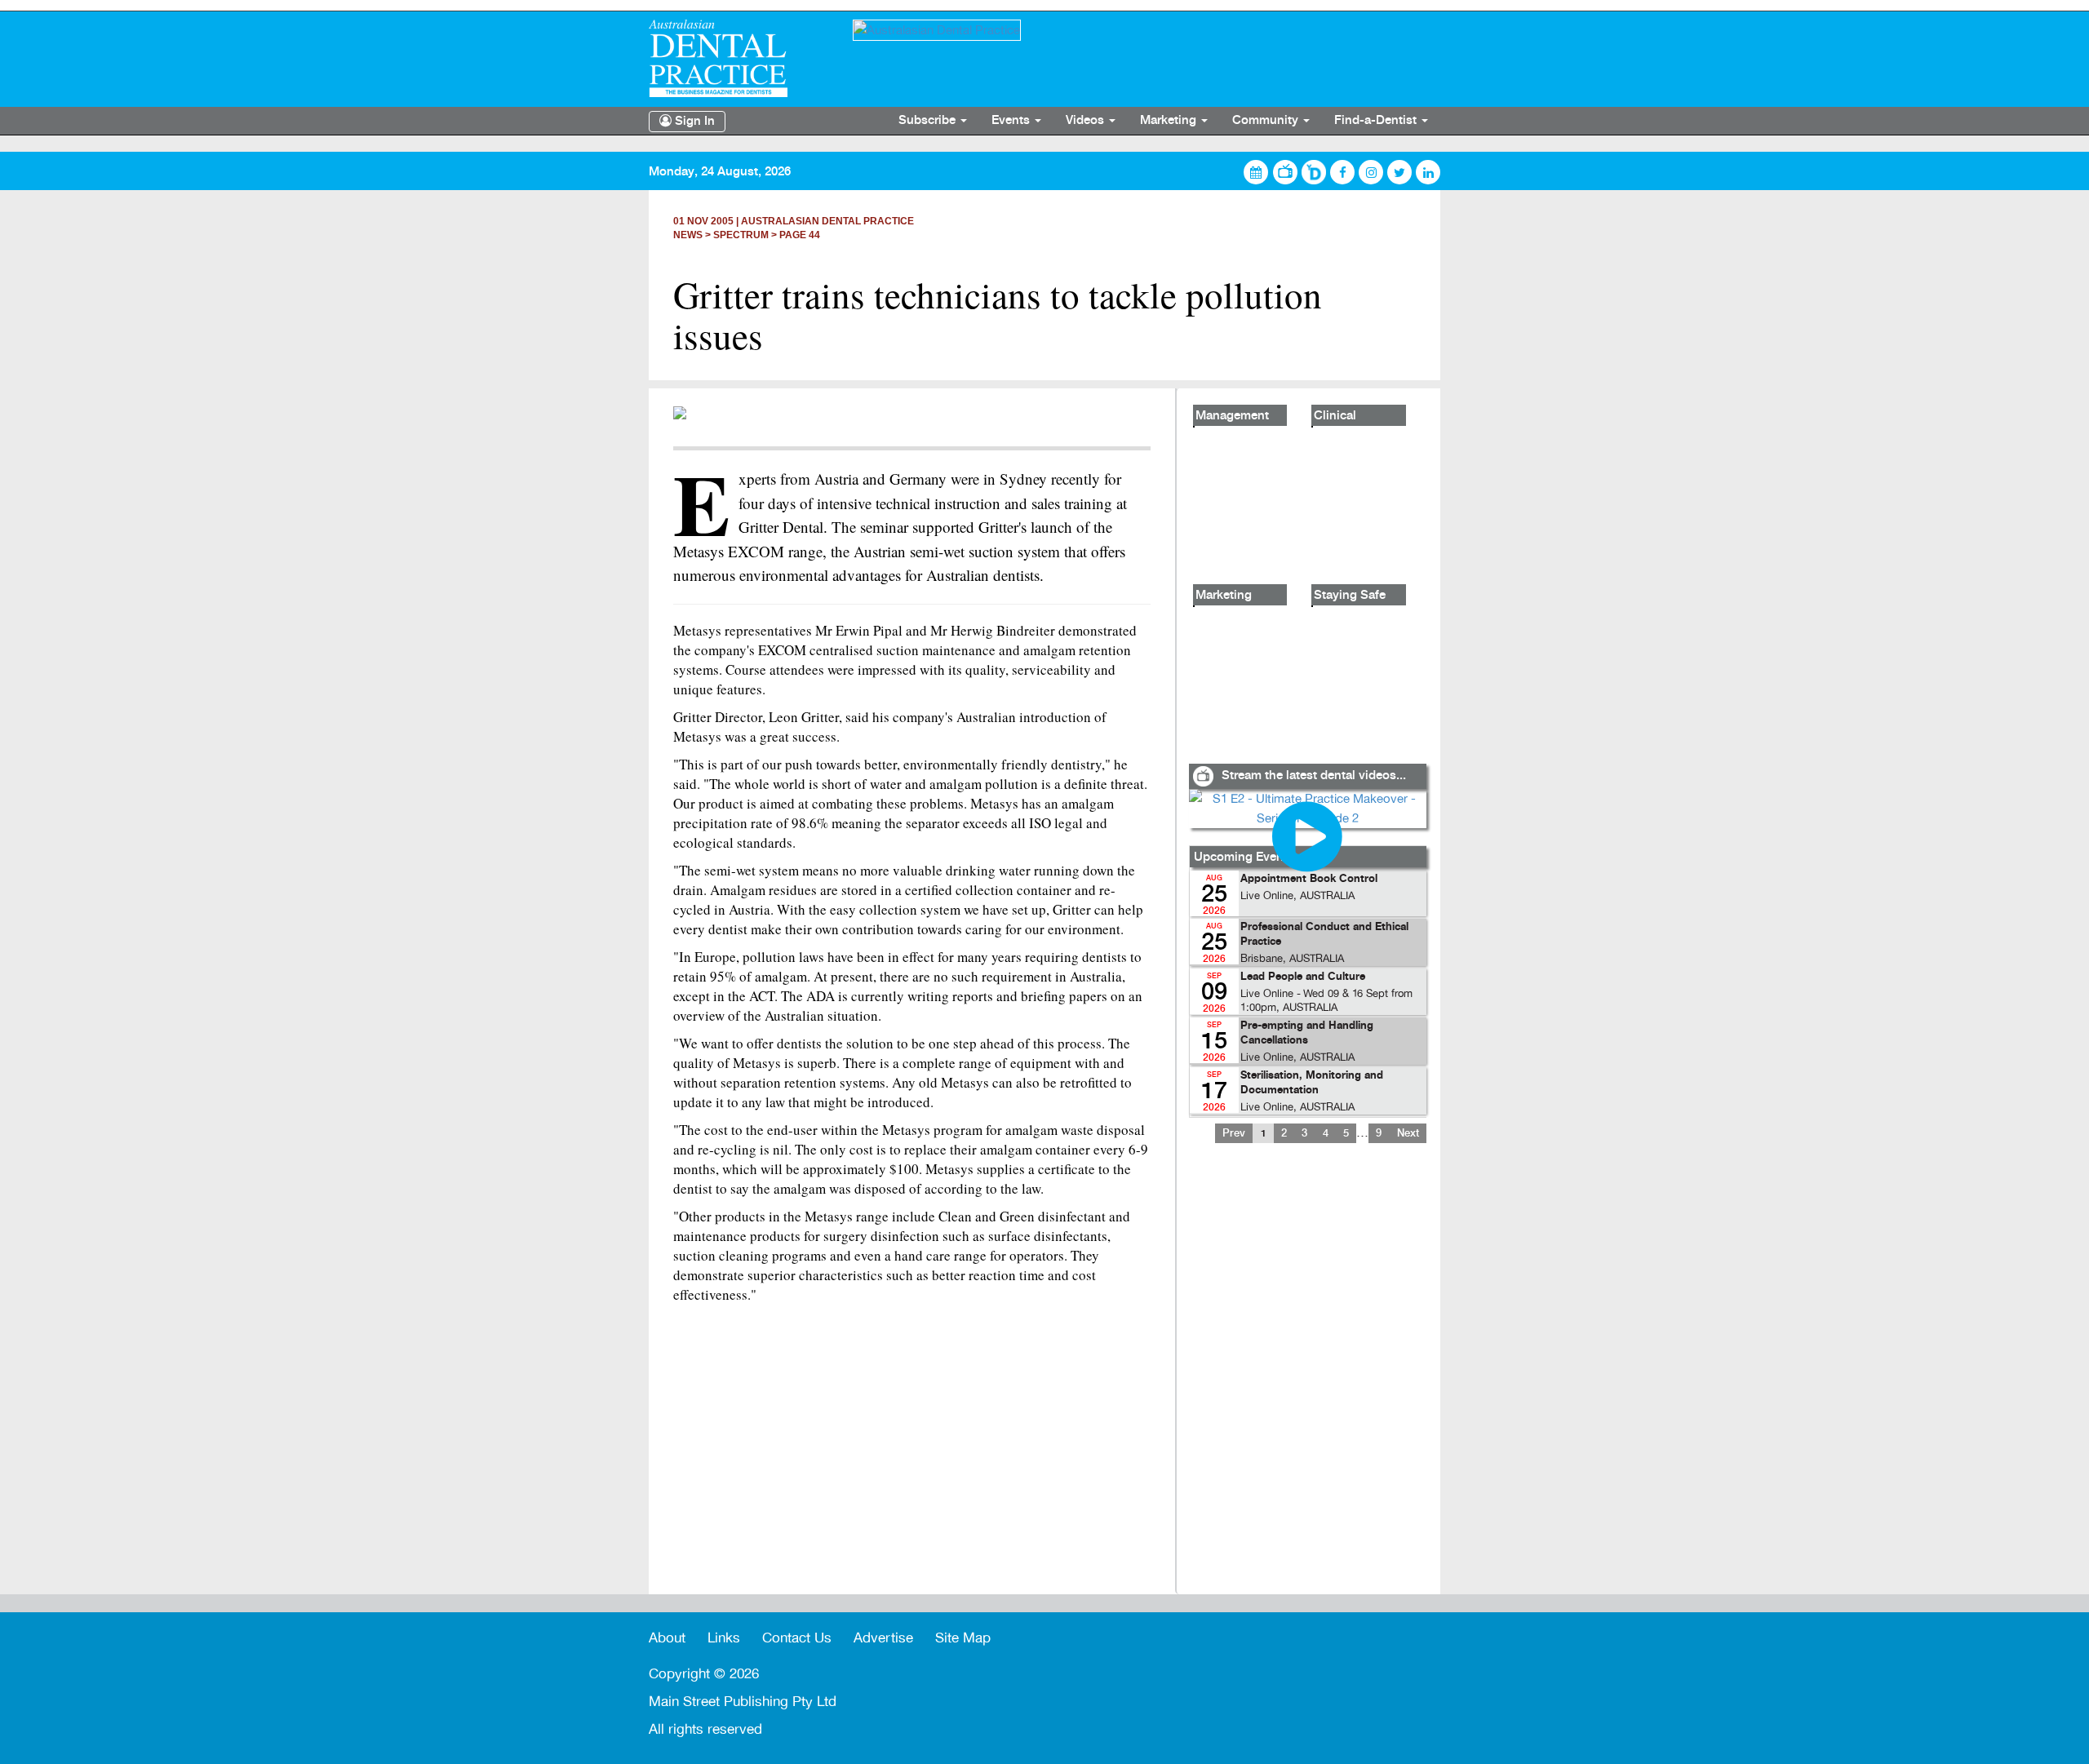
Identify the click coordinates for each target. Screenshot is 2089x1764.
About (667, 1638)
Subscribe (929, 121)
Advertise (883, 1638)
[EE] (738, 58)
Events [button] (1012, 121)
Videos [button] (1087, 121)
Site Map (963, 1638)
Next (1408, 1133)
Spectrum (741, 235)
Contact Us (797, 1638)
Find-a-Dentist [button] (1377, 121)
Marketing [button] (1170, 121)
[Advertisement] (1307, 1379)
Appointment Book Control (1309, 879)
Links (724, 1638)
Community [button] (1267, 121)
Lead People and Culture (1303, 977)
